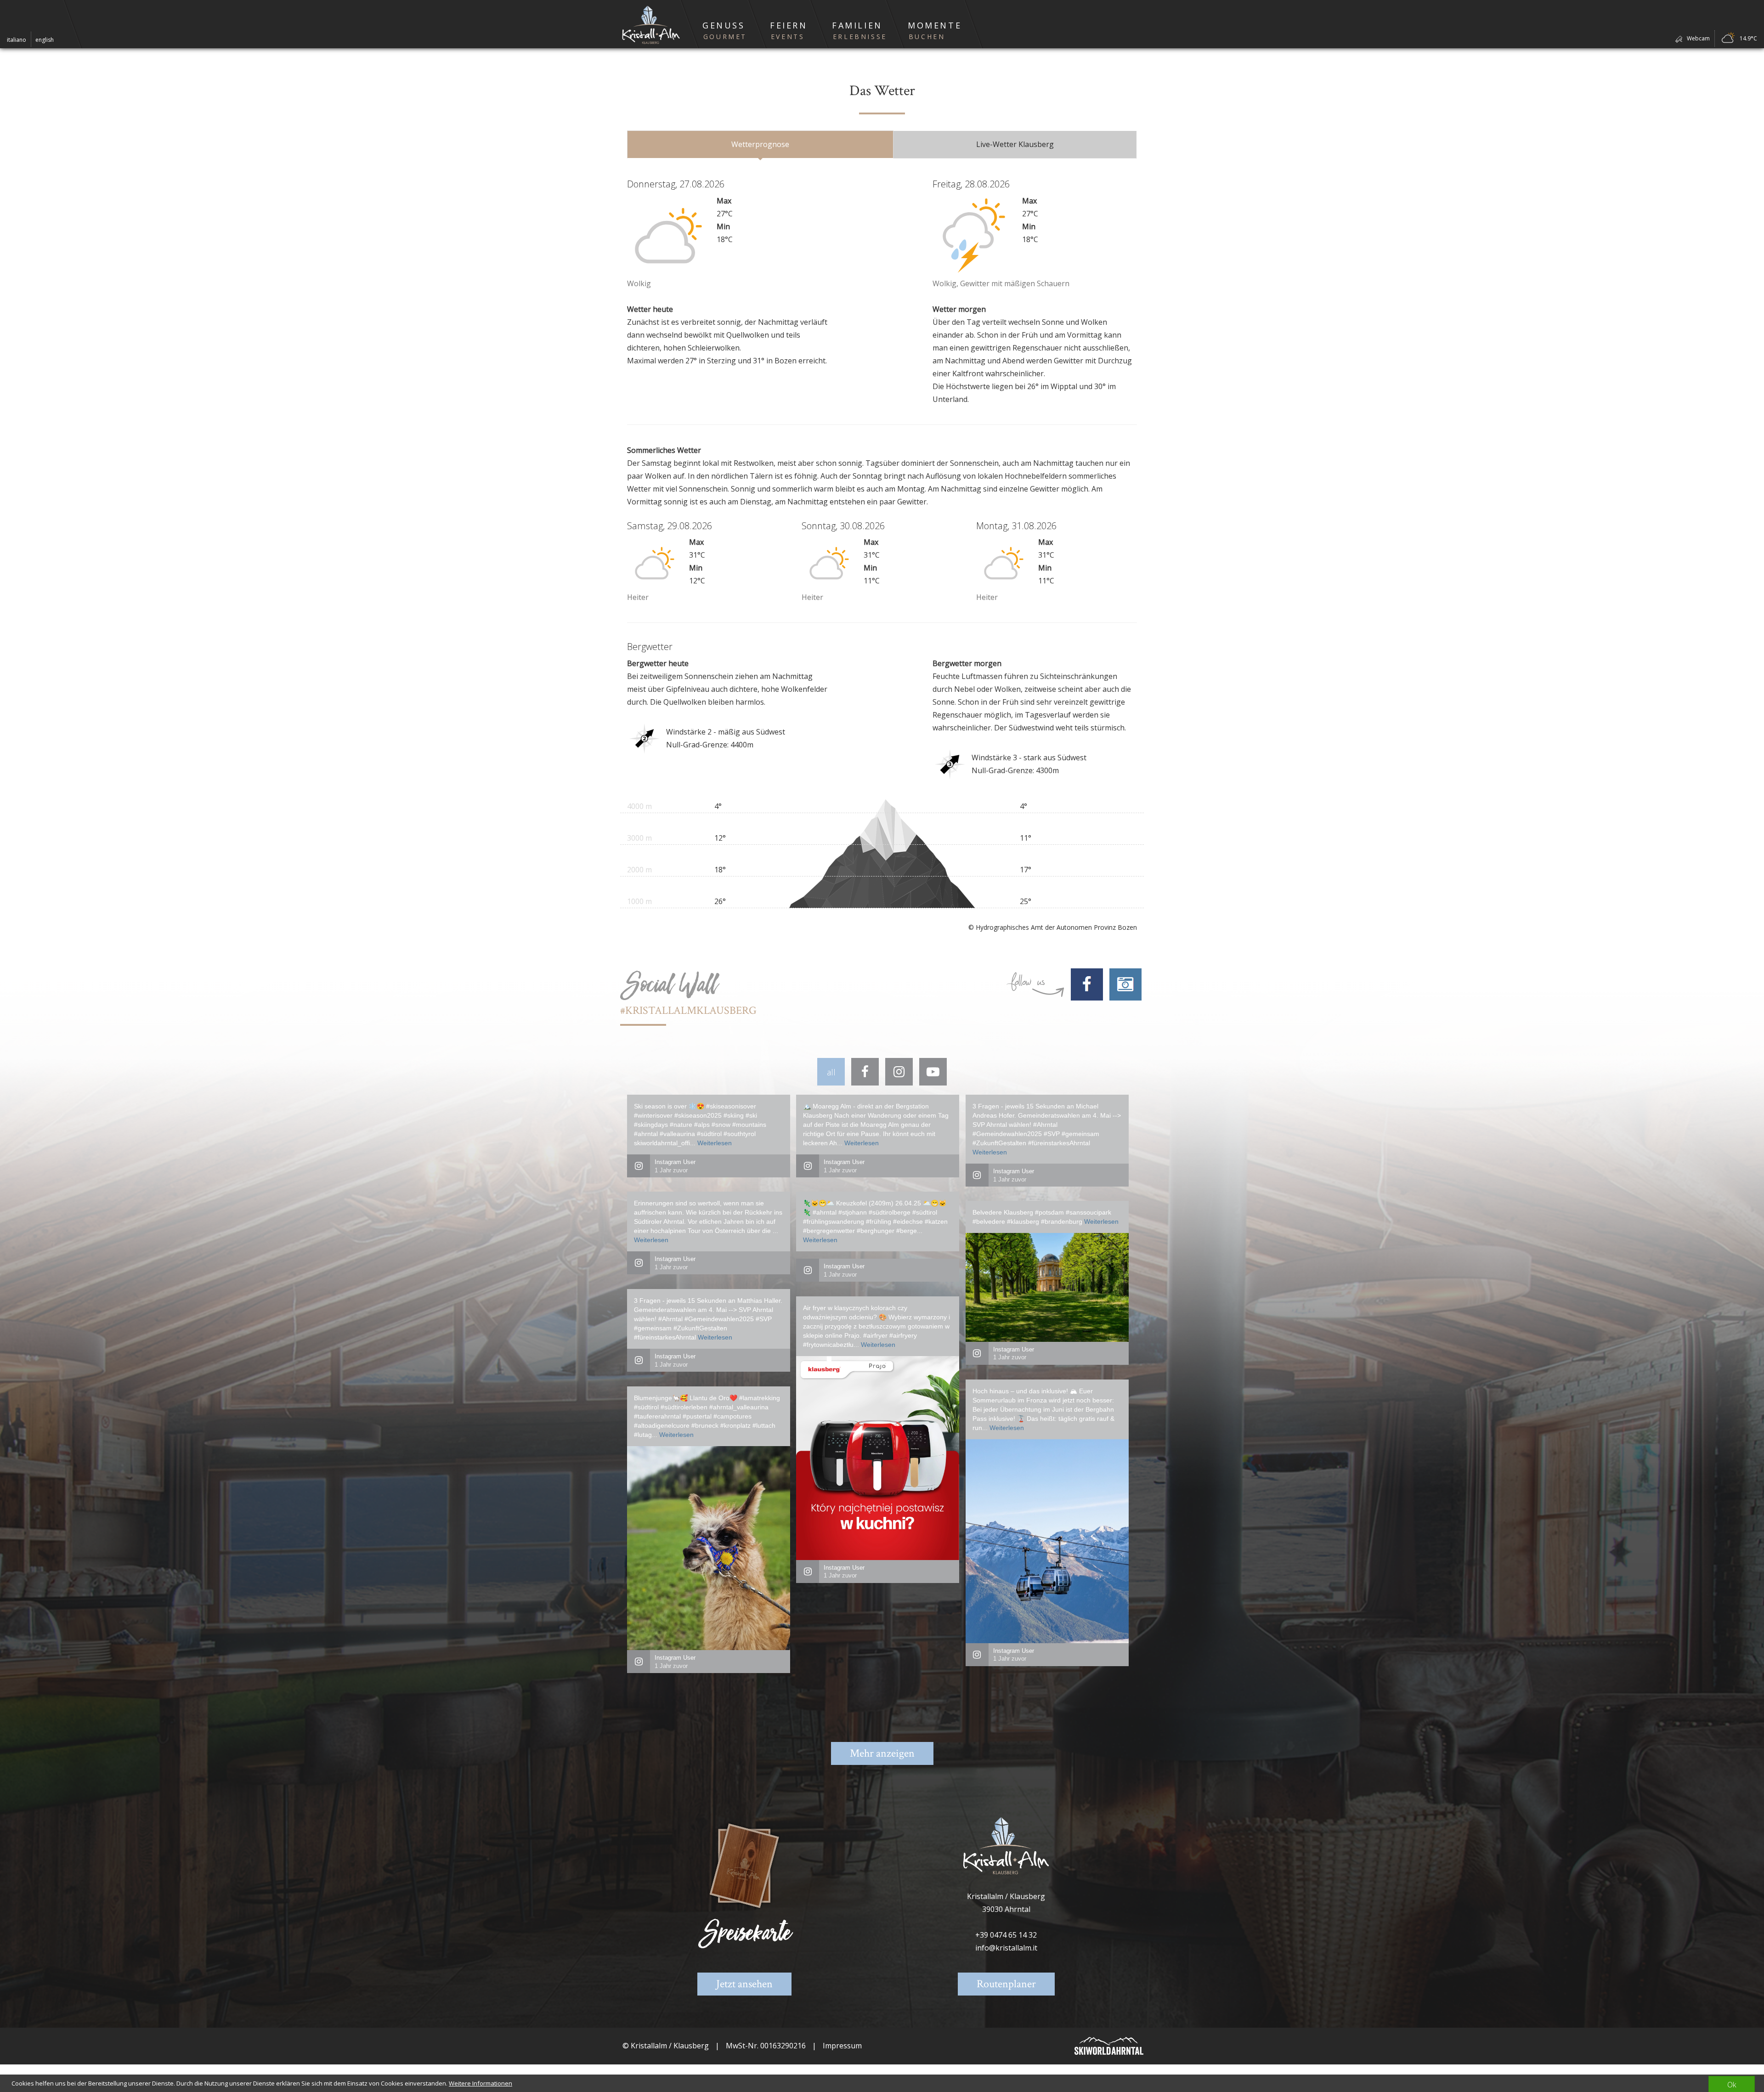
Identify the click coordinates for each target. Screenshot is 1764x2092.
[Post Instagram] (899, 1072)
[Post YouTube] (933, 1072)
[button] (723, 24)
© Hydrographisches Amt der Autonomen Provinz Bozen (1053, 927)
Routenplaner (1006, 1984)
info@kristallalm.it (1006, 1948)
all (831, 1072)
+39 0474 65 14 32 (1006, 1935)
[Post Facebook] (865, 1072)
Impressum (842, 2046)
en (45, 40)
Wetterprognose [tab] (760, 144)
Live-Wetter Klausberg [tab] (1015, 144)
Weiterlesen (715, 1143)
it (17, 40)
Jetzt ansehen (744, 1984)
